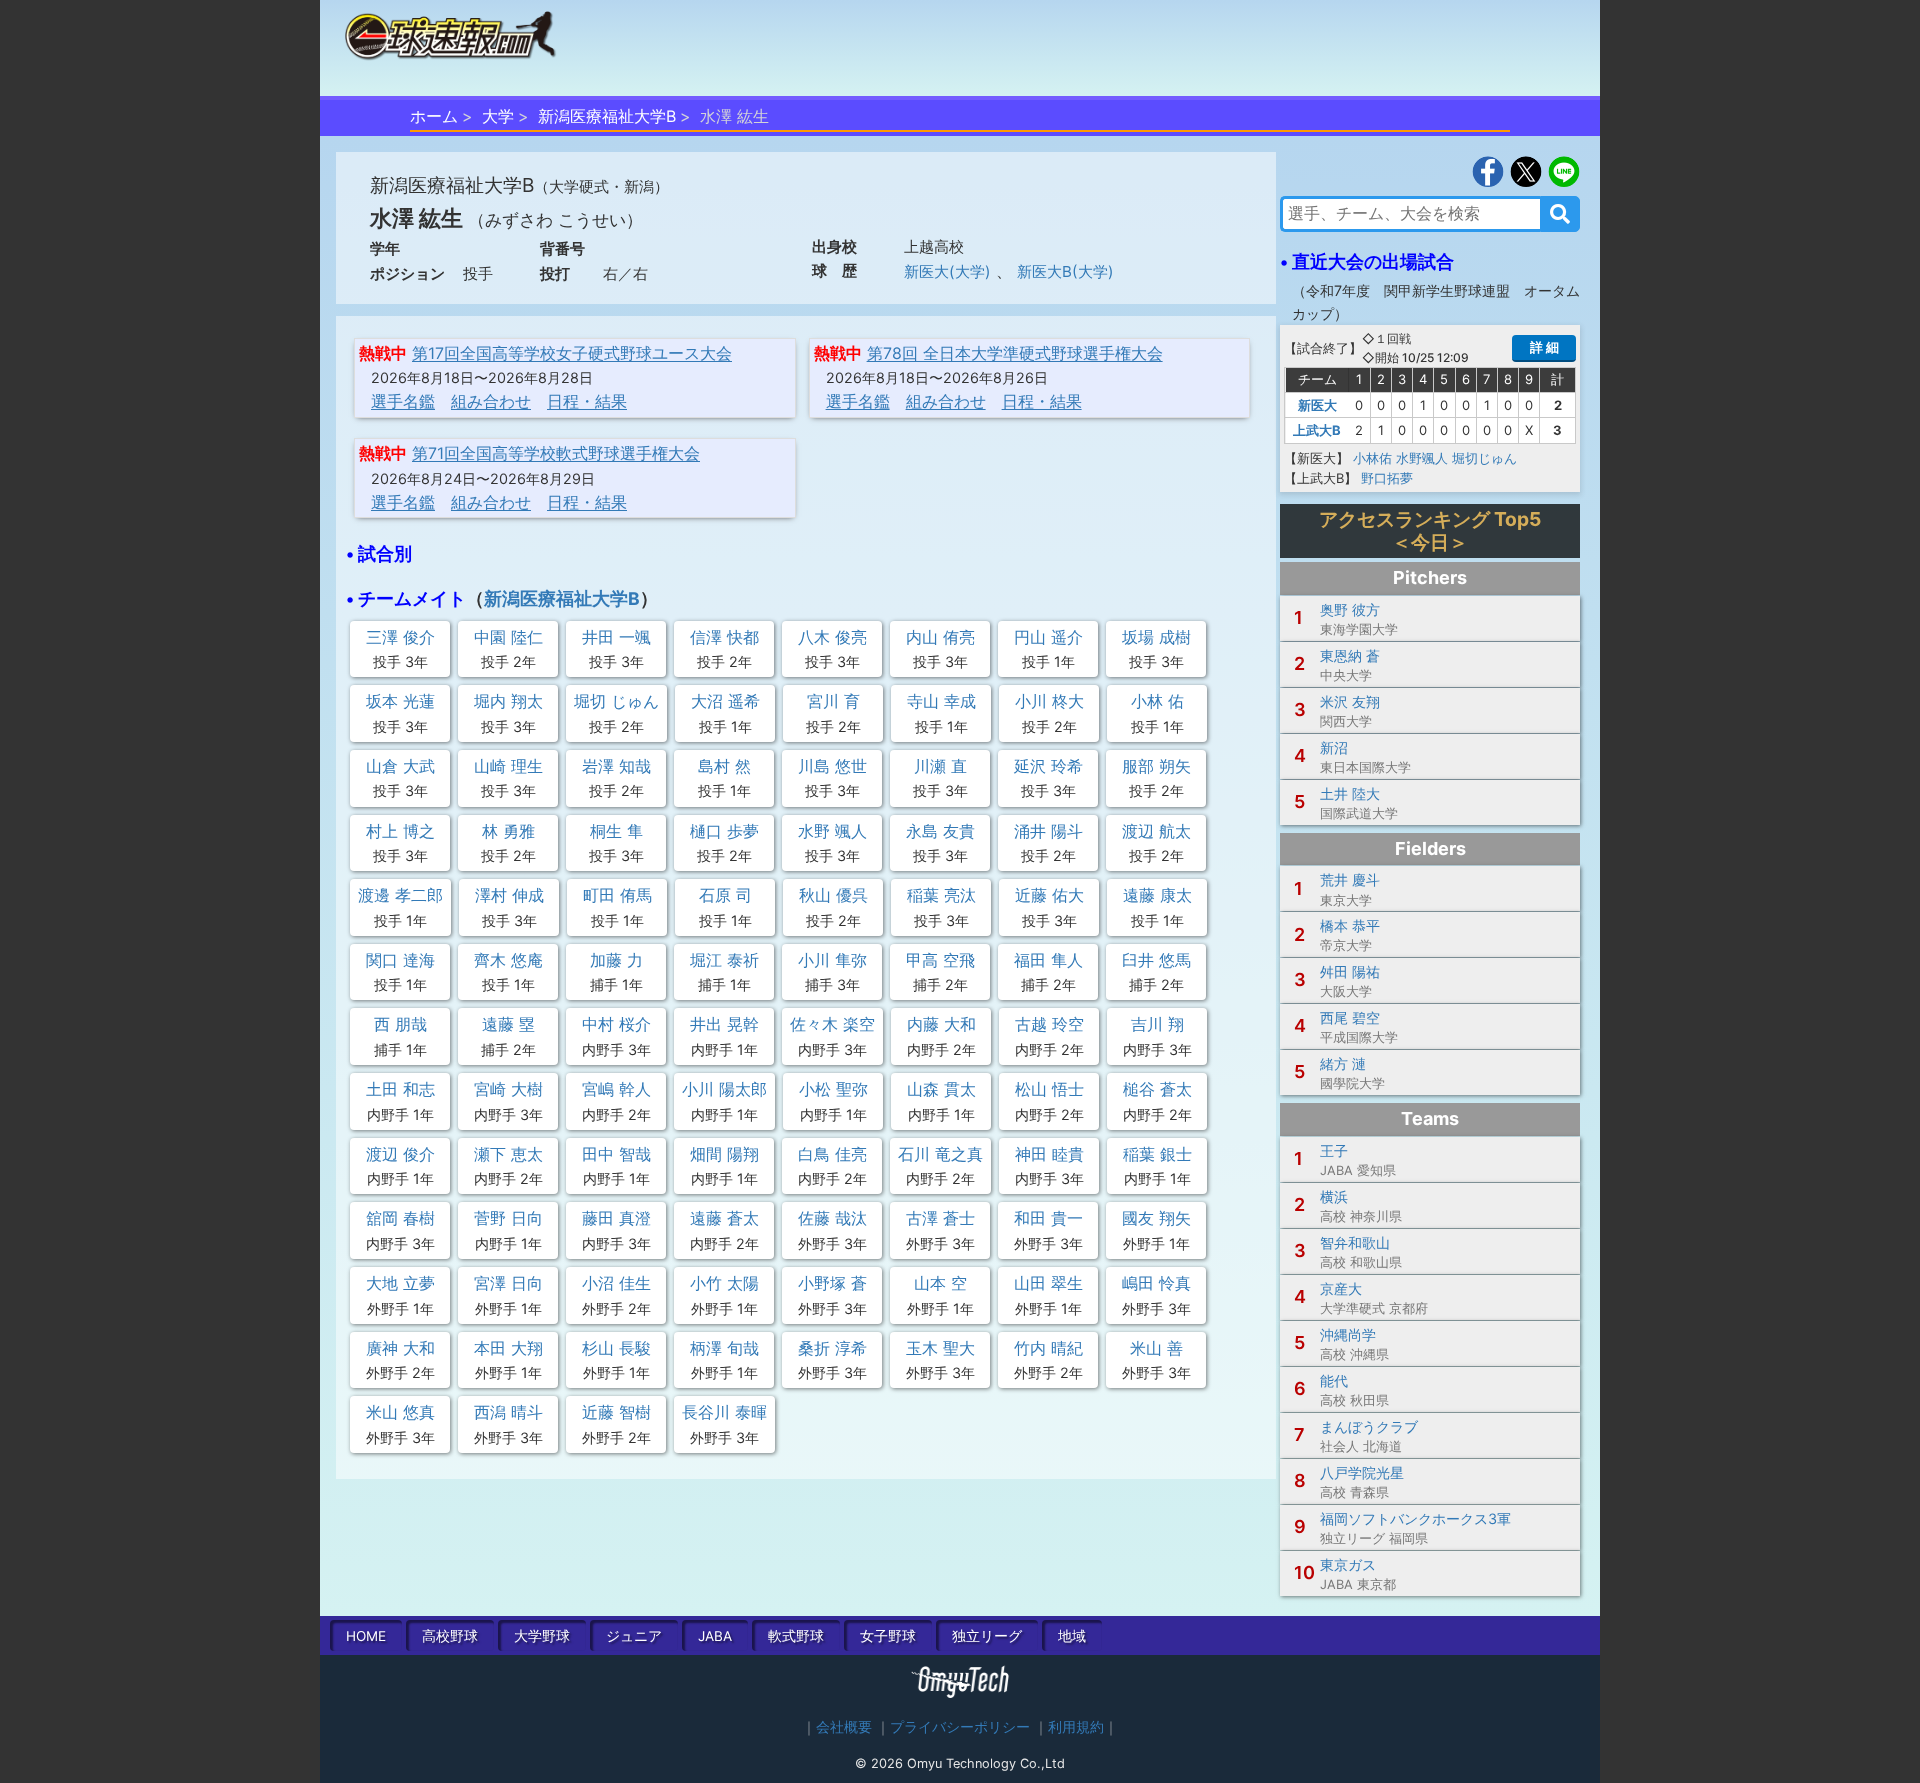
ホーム (434, 116)
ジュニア (634, 1636)
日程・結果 (587, 401)
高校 (450, 1636)
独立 (987, 1636)
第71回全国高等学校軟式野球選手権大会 (556, 453)
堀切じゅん (1484, 458)
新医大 (1317, 405)
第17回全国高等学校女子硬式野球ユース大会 (572, 353)
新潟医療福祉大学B (607, 116)
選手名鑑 (403, 401)
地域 (1072, 1636)
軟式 (796, 1636)
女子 (888, 1636)
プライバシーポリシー (960, 1727)
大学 (498, 116)
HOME (366, 1636)
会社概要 (844, 1727)
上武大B (1317, 430)
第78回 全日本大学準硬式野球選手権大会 (1015, 353)
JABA (715, 1636)
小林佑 (1372, 458)
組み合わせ (491, 401)
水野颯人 (1422, 458)
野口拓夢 (1387, 478)
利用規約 (1076, 1727)
